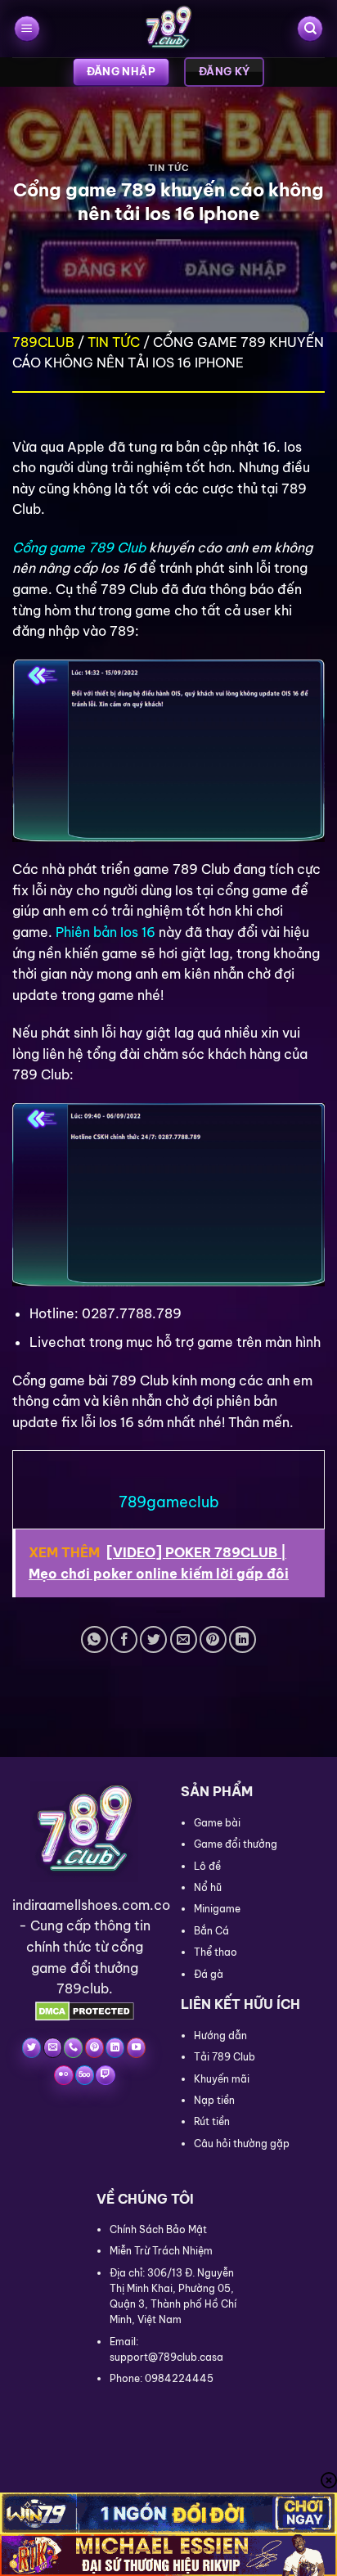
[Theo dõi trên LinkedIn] (115, 2047)
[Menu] (27, 29)
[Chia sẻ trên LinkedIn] (243, 1639)
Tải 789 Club (225, 2057)
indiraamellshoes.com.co (91, 1905)
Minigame (217, 1909)
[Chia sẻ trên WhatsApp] (94, 1639)
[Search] (310, 29)
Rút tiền (212, 2121)
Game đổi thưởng (236, 1844)
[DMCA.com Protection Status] (85, 2010)
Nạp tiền (214, 2100)
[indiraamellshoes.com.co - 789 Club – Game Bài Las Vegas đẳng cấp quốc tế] (168, 29)
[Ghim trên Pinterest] (213, 1639)
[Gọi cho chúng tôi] (73, 2047)
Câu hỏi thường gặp (242, 2144)
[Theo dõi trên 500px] (85, 2075)
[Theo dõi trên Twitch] (105, 2075)
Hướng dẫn (220, 2036)
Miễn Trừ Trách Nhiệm (161, 2251)
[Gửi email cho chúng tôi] (53, 2047)
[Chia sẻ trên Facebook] (124, 1639)
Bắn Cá (211, 1931)
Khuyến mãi (222, 2079)
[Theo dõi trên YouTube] (136, 2047)
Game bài (217, 1823)
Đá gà (209, 1974)
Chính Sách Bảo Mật (158, 2229)
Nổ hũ (208, 1887)
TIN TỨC (169, 168)
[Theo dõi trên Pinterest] (94, 2047)
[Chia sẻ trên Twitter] (153, 1639)
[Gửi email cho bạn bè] (184, 1639)
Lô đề (207, 1866)
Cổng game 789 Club (79, 547)
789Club (43, 342)
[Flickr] (63, 2075)
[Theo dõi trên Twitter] (31, 2047)
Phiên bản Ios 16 (106, 932)
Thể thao (216, 1952)
